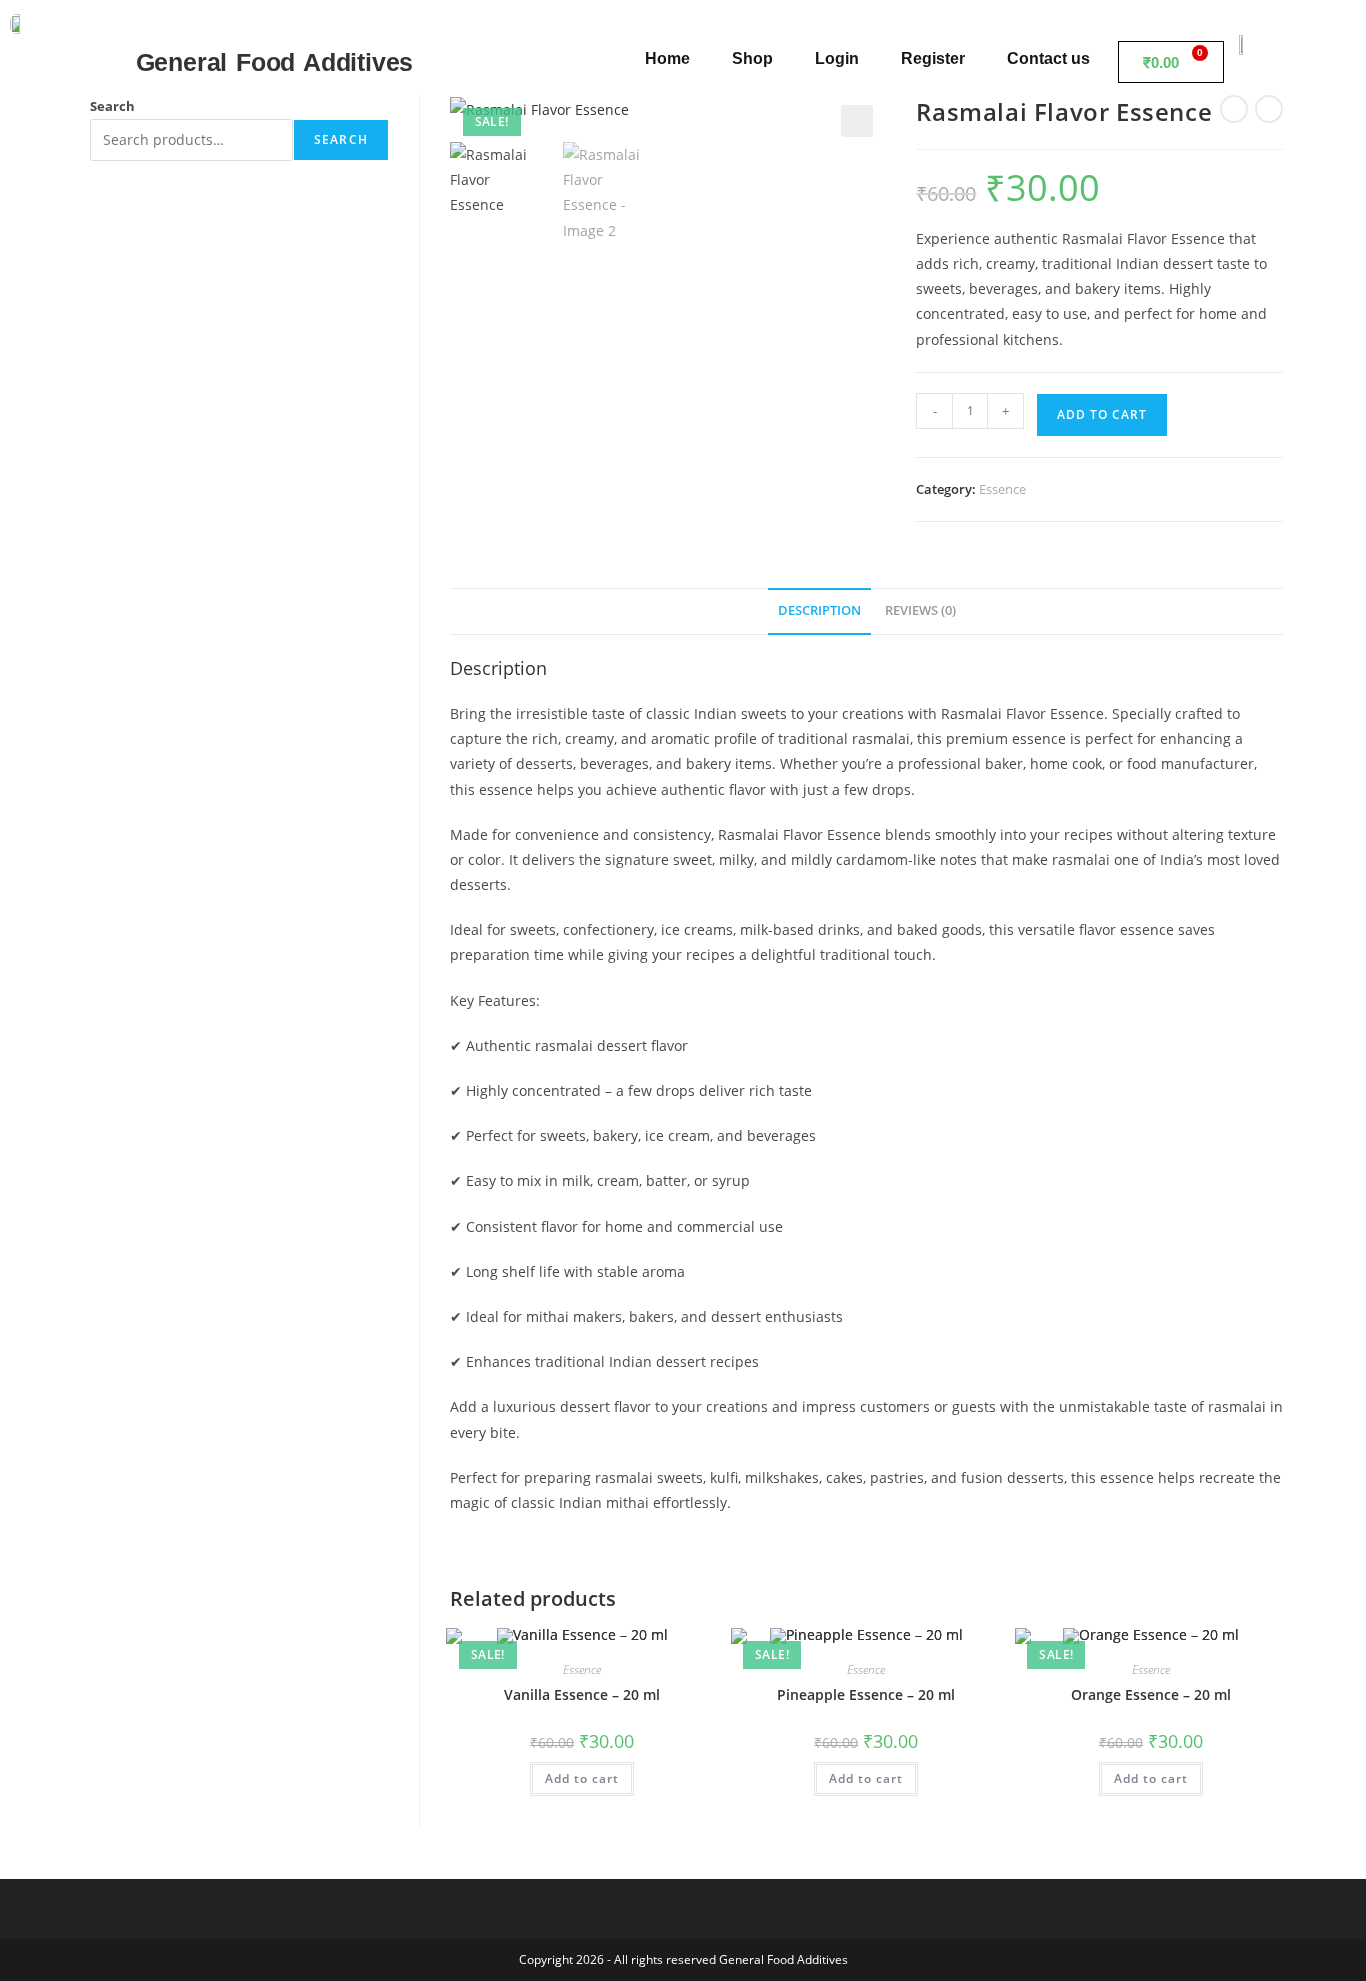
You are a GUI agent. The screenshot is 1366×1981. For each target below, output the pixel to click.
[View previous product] (1234, 109)
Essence (1002, 489)
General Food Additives (275, 62)
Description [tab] (819, 610)
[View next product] (1269, 109)
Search (112, 106)
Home (667, 58)
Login (837, 58)
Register (933, 58)
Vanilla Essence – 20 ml (582, 1694)
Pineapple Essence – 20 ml (866, 1694)
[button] (857, 121)
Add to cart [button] (582, 1778)
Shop (752, 58)
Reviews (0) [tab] (920, 610)
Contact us (1048, 58)
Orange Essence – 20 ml (1151, 1694)
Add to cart (1102, 414)
